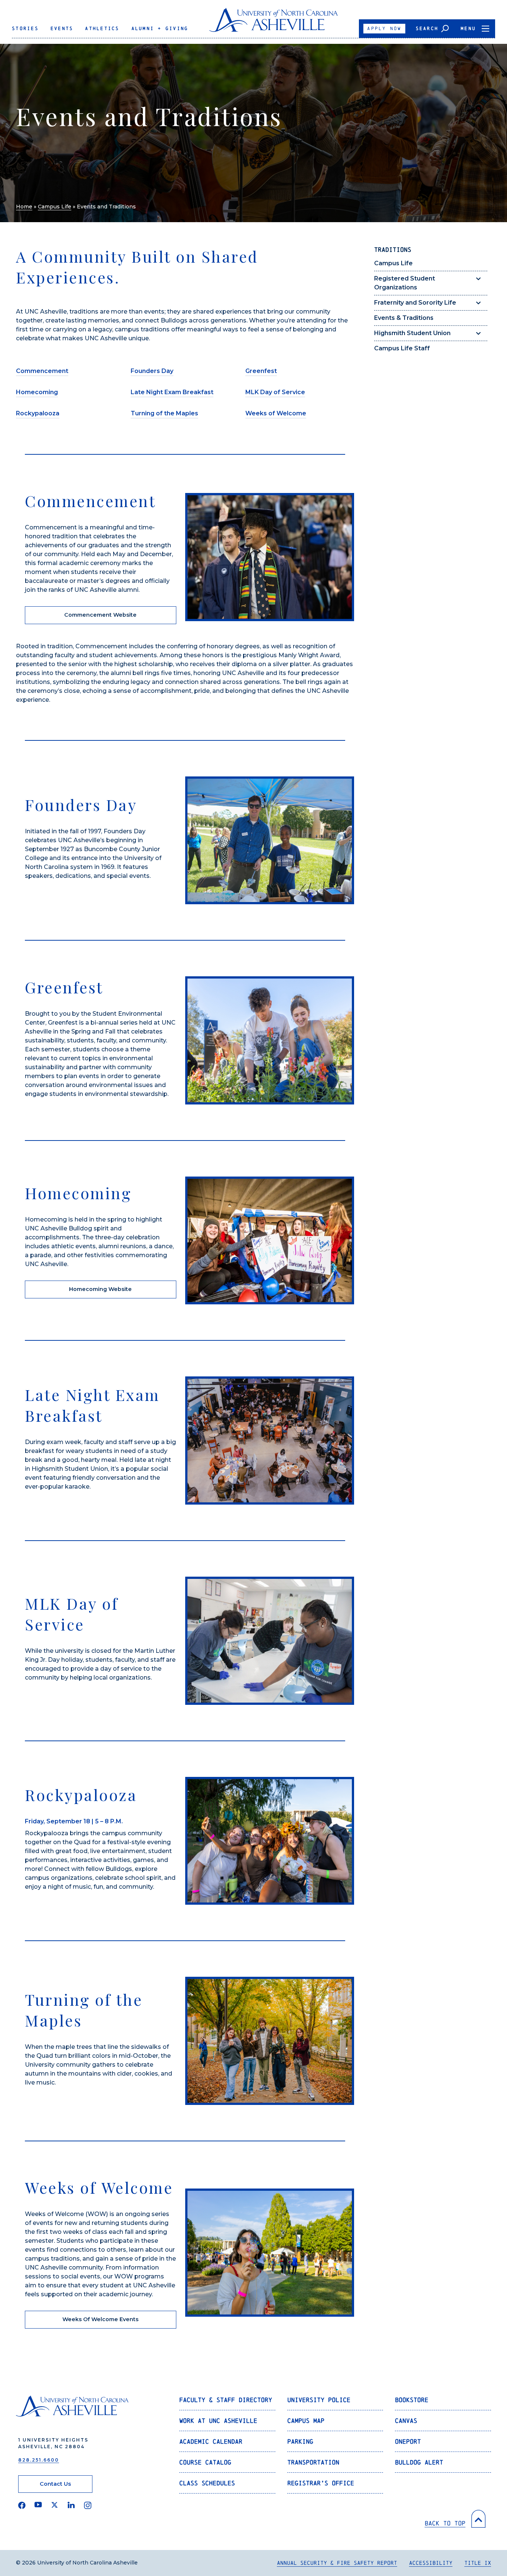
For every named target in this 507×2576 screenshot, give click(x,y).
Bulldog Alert (419, 2462)
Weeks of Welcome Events (100, 2319)
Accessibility (431, 2563)
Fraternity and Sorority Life (415, 303)
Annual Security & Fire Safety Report (337, 2563)
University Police (319, 2400)
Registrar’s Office (321, 2483)
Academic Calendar (211, 2441)
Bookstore (412, 2400)
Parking (300, 2441)
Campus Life (55, 207)
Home (24, 207)
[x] (55, 2505)
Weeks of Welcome (276, 413)
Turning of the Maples (164, 413)
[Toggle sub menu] (478, 279)
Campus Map (306, 2421)
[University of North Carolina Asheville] (274, 23)
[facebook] (22, 2505)
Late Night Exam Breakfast (172, 392)
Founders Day (152, 371)
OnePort (408, 2441)
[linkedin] (71, 2505)
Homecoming (37, 392)
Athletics (102, 28)
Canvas (406, 2421)
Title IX (478, 2563)
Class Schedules (207, 2483)
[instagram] (88, 2505)
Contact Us (55, 2484)
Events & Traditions (404, 318)
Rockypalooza (38, 413)
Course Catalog (205, 2462)
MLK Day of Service (275, 392)
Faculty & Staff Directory (226, 2400)
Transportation (313, 2462)
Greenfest (261, 371)
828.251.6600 (39, 2460)
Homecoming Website (100, 1289)
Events (62, 28)
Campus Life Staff (402, 348)
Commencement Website (100, 615)
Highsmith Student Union (412, 333)
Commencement (42, 371)
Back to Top (445, 2523)
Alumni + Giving (160, 28)
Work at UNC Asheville (218, 2421)
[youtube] (38, 2505)
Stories (25, 28)
